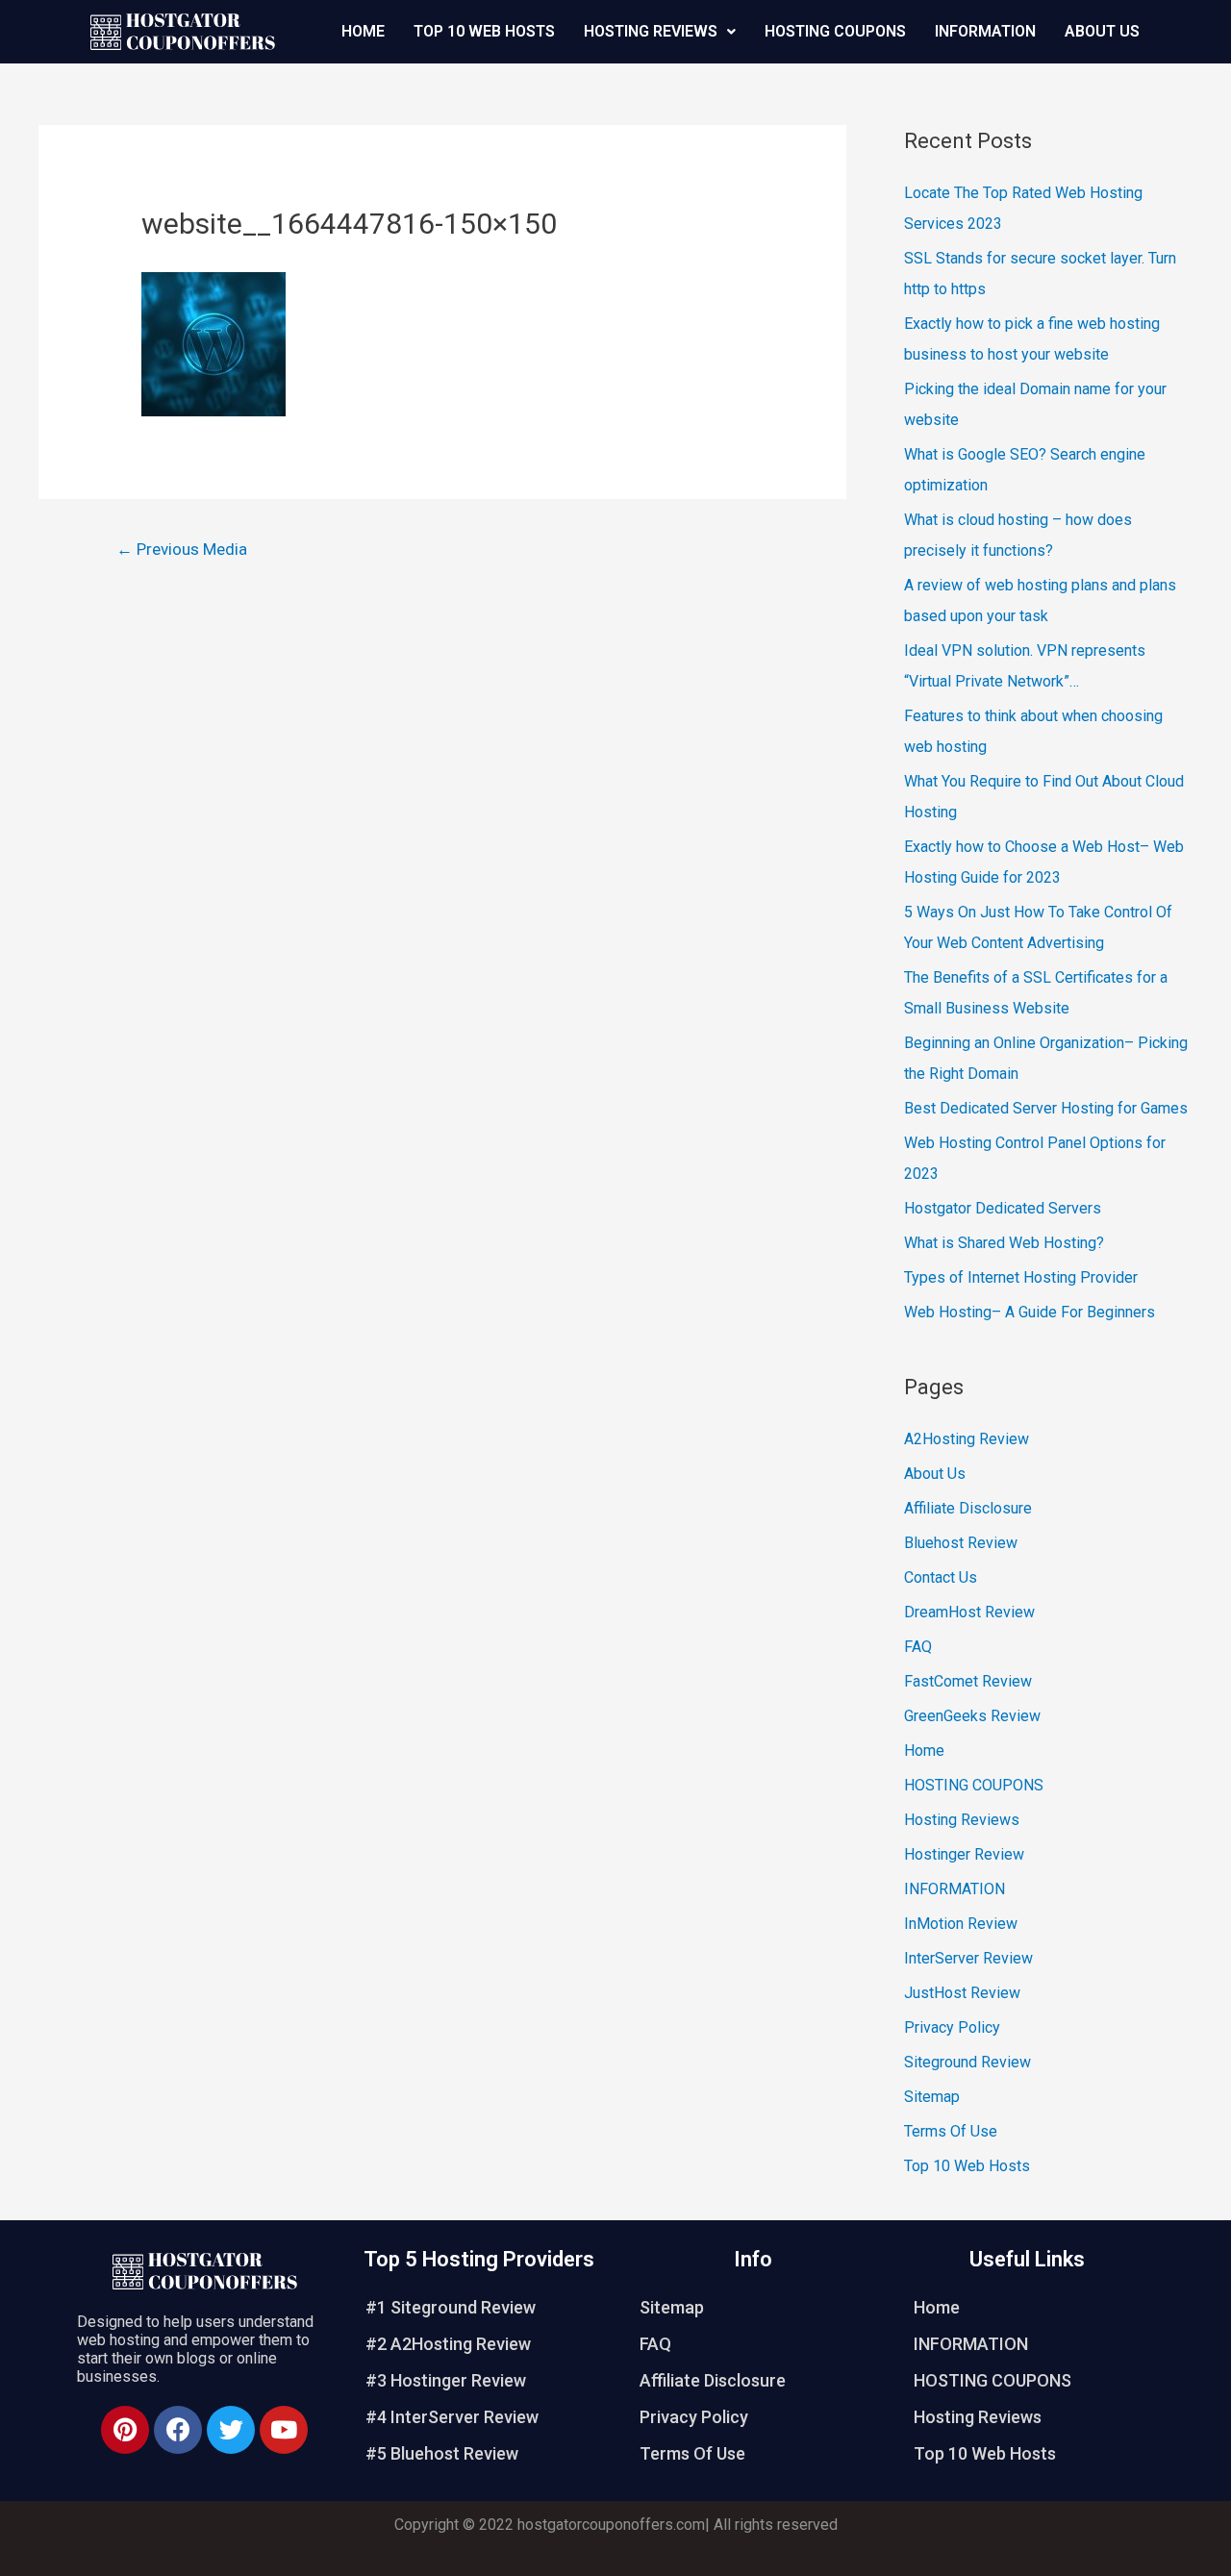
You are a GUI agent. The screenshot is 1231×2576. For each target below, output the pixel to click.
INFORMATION (985, 31)
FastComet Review (968, 1681)
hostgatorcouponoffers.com (611, 2525)
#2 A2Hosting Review (448, 2344)
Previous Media (182, 549)
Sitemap (932, 2097)
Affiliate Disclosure (968, 1508)
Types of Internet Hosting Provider (1021, 1277)
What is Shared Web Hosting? (1004, 1243)
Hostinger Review (964, 1854)
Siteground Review (967, 2062)
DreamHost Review (969, 1612)
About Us (1102, 31)
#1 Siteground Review (451, 2307)
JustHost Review (962, 1993)
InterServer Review (968, 1958)
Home (363, 31)
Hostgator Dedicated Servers (1003, 1208)
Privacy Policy (952, 2027)
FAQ (918, 1647)
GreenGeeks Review (972, 1716)
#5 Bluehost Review (442, 2453)
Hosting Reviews (651, 31)
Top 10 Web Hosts (484, 31)
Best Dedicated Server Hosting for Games (1046, 1108)
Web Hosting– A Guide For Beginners (1030, 1312)
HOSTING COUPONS (835, 31)
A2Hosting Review (967, 1439)
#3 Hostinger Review (446, 2380)
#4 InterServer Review (452, 2417)
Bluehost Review (961, 1543)
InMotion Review (961, 1924)
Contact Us (941, 1577)
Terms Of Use (951, 2131)
